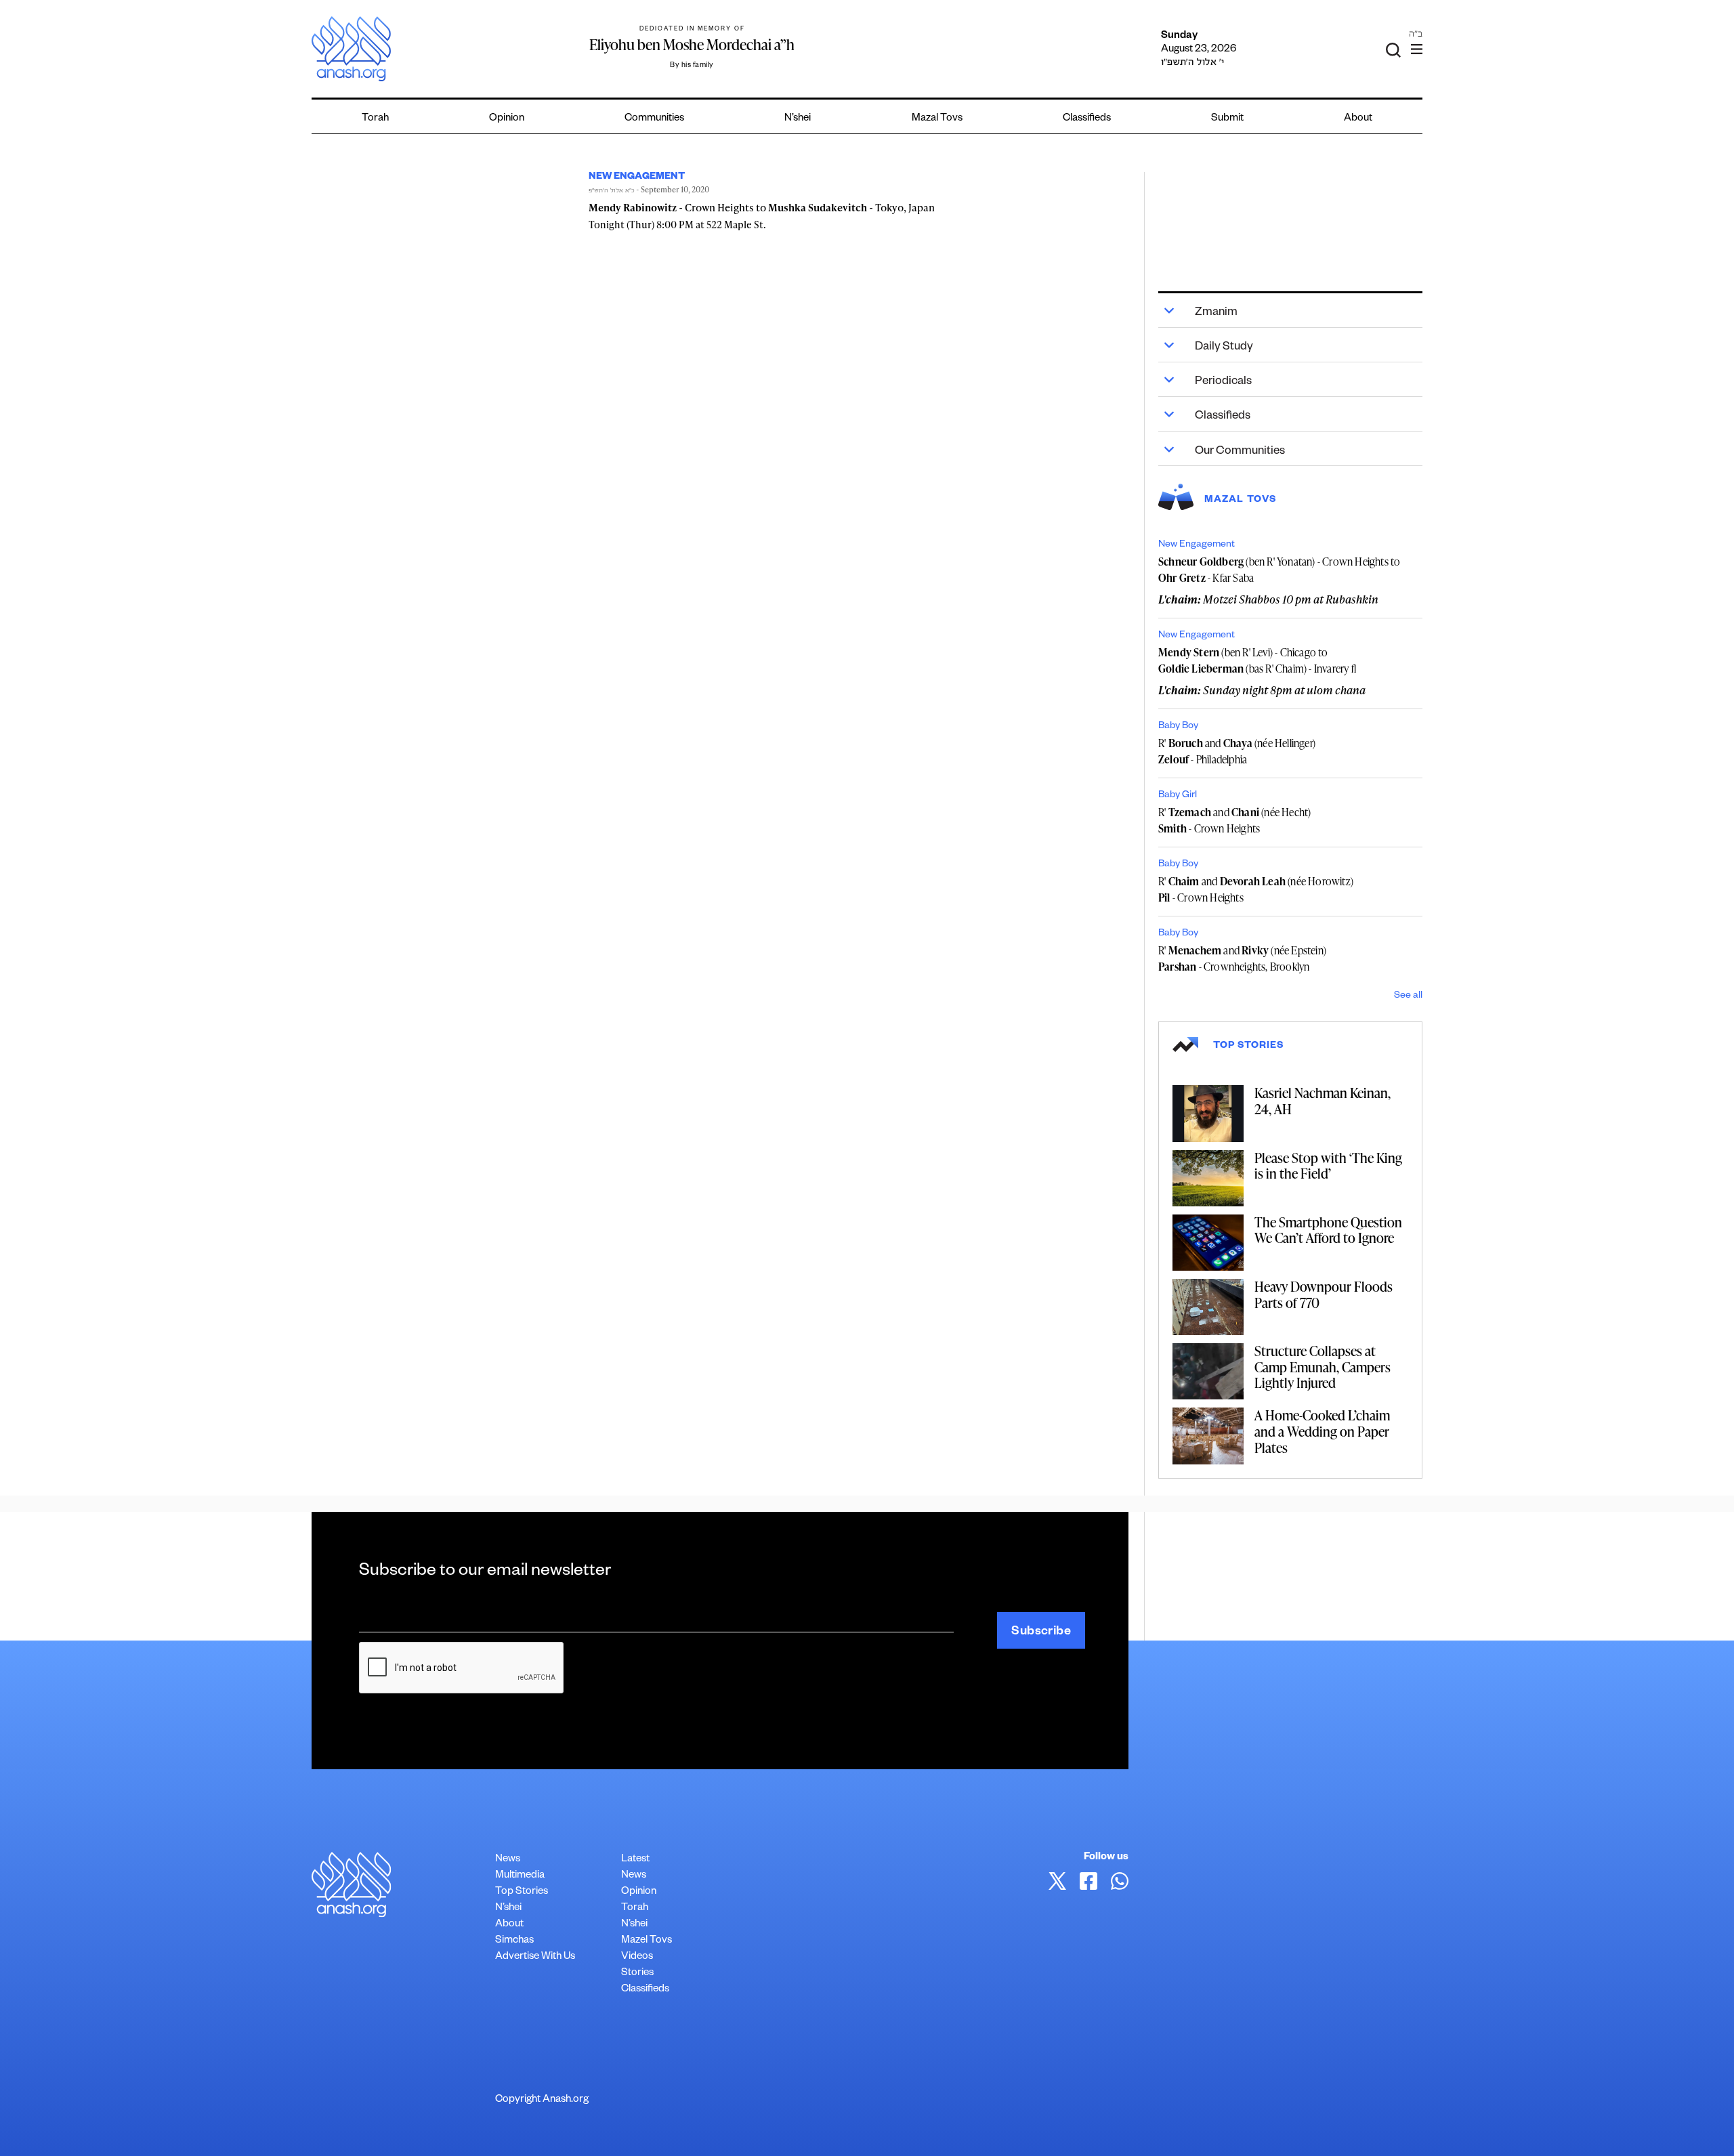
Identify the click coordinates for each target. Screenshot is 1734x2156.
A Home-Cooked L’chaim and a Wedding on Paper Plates (1322, 1431)
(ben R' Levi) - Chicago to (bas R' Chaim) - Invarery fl (1257, 660)
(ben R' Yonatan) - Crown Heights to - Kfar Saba (1279, 570)
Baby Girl (1178, 796)
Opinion (507, 119)
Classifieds (1087, 119)
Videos (637, 1957)
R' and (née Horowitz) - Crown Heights (1256, 889)
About (1358, 119)
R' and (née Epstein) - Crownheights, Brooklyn (1242, 958)
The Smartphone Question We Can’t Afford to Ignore (1328, 1230)
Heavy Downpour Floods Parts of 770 (1324, 1294)
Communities (654, 119)
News (508, 1860)
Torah (375, 119)
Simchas (514, 1941)
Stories (637, 1973)
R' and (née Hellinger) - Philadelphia (1237, 751)
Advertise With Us (535, 1957)
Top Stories (522, 1892)
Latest (635, 1860)
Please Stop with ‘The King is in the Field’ (1328, 1166)
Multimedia (520, 1876)
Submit (1227, 119)
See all (1408, 996)
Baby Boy (1178, 727)
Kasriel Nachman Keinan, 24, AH (1323, 1101)
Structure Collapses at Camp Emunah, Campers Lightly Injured (1323, 1367)
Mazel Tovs (647, 1941)
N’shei (798, 119)
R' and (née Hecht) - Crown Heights (1234, 820)
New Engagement (1197, 545)
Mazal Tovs (937, 119)
